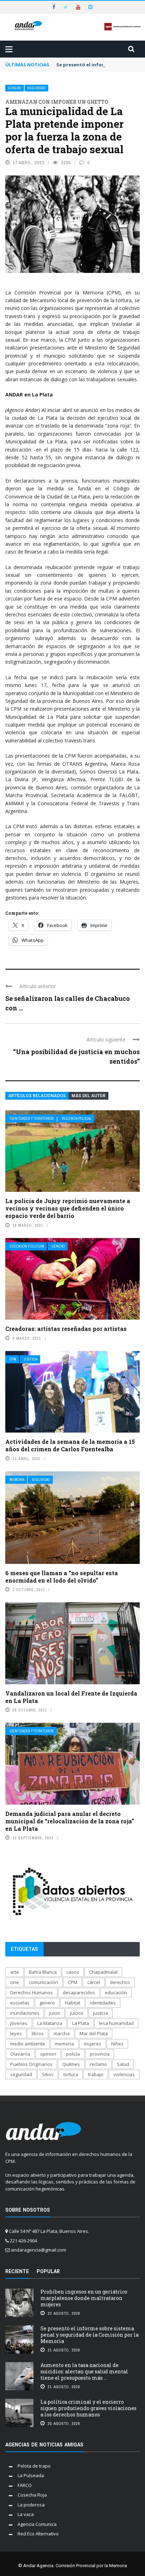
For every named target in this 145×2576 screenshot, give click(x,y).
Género (15, 88)
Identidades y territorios (32, 1119)
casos (73, 1972)
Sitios (48, 2074)
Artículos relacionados (37, 1096)
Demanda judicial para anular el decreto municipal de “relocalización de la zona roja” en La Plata (70, 1821)
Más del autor (89, 1096)
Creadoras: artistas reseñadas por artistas (66, 1329)
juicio (55, 2013)
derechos (120, 1982)
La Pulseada (31, 2475)
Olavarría (20, 2054)
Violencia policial (77, 1119)
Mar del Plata (94, 2033)
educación (116, 1992)
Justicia (31, 1359)
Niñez (117, 2044)
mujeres (93, 2044)
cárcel (94, 1982)
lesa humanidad (116, 2023)
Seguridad (36, 88)
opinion (48, 2054)
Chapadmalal (103, 1972)
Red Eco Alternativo (38, 2534)
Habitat (72, 2003)
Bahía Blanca (43, 1972)
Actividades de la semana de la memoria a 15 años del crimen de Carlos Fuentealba (70, 1445)
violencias (124, 2074)
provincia (100, 2054)
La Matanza (50, 2023)
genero (47, 2003)
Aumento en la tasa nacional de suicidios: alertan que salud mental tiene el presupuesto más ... (84, 2371)
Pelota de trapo (34, 2466)
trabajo (96, 2074)
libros (38, 2033)
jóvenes (19, 2023)
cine (15, 1982)
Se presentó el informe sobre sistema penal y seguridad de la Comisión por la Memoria (90, 2335)
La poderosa (31, 2505)
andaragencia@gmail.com (39, 2250)
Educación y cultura (27, 1246)
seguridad (21, 2074)
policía (73, 2054)
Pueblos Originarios (31, 2064)
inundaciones (25, 2013)
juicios (77, 2013)
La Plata (81, 2023)
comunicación (43, 1982)
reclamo (98, 2064)
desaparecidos (79, 1992)
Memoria (17, 1480)
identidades (103, 2003)
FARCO (25, 2485)
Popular (48, 2271)
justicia (101, 2013)
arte (15, 1972)
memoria (64, 2044)
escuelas (20, 2003)
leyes (16, 2033)
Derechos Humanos (31, 1992)
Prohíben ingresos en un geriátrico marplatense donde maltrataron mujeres (84, 2298)
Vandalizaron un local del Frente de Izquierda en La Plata (71, 1697)
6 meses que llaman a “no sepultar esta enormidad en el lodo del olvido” (62, 1577)
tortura (71, 2074)
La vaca (26, 2514)
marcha (62, 2033)
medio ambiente (28, 2044)
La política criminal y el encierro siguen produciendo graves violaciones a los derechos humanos (89, 2408)
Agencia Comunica (37, 2524)
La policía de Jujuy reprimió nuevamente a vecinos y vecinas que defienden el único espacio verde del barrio (68, 1208)
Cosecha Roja (32, 2495)
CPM (13, 1359)
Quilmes (71, 2064)
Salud (123, 2064)
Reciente (17, 2271)
